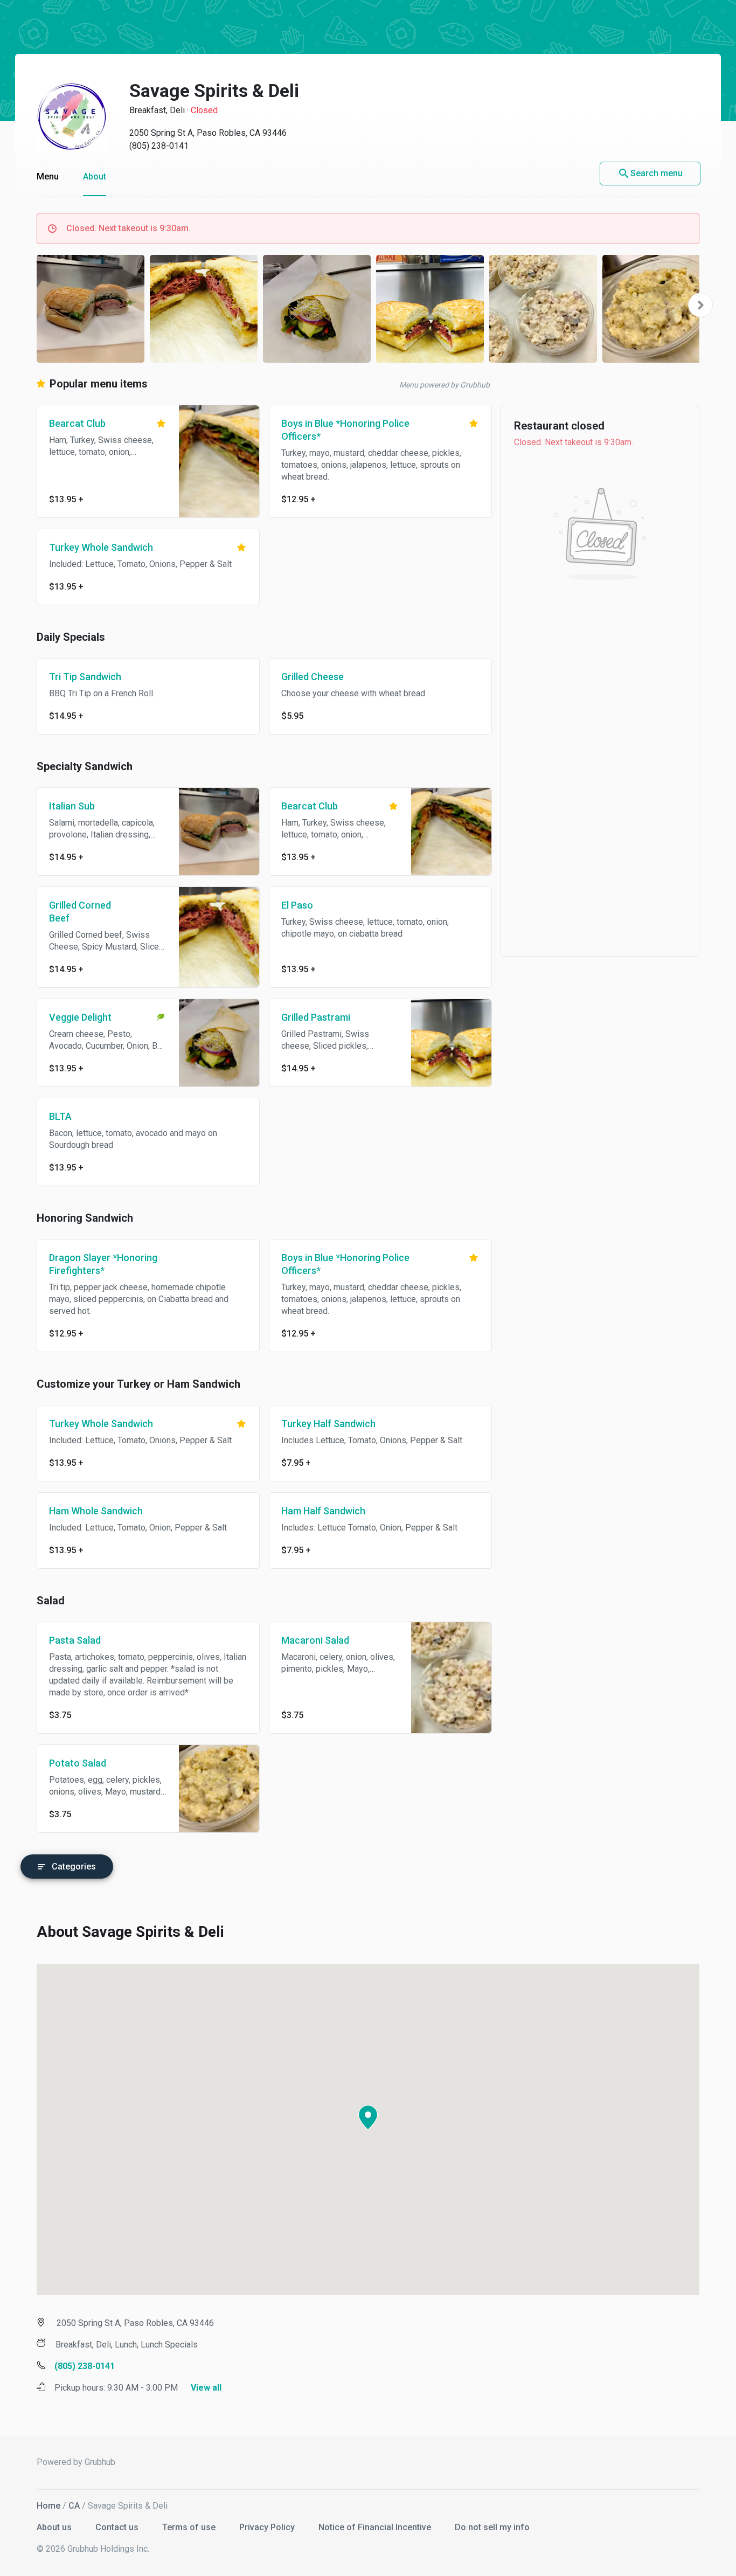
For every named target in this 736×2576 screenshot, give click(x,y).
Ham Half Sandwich (323, 1511)
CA (74, 2506)
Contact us (118, 2527)
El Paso (297, 905)
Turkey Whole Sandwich (101, 547)
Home (48, 2506)
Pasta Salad (75, 1640)
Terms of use (190, 2527)
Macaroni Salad (315, 1640)
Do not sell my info (492, 2527)
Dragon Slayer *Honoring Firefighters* (103, 1264)
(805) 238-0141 (159, 146)
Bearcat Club (77, 423)
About (95, 176)
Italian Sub (72, 806)
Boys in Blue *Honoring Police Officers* (345, 430)
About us (55, 2527)
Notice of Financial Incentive (376, 2527)
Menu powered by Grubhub (445, 385)
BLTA (60, 1116)
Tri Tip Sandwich (85, 677)
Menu (48, 176)
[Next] (700, 305)
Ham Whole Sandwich (96, 1511)
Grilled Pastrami (316, 1017)
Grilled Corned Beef (80, 912)
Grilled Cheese (313, 677)
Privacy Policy (268, 2527)
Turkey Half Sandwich (328, 1424)
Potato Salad (78, 1763)
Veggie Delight (80, 1017)
